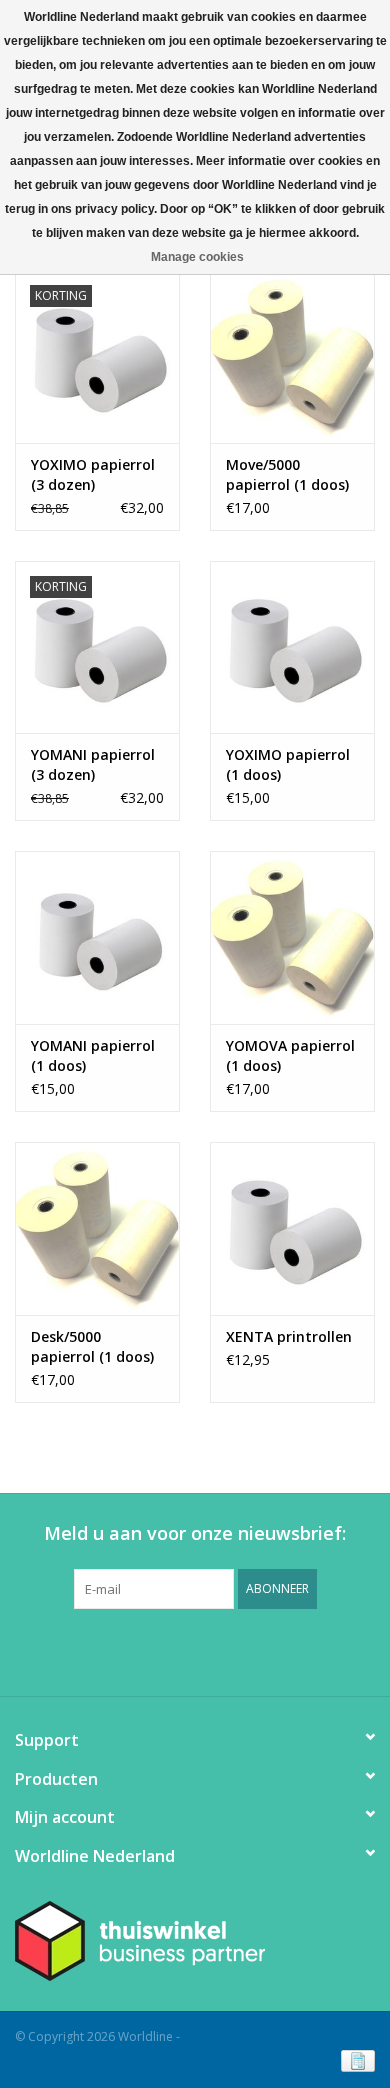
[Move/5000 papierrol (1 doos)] (292, 356)
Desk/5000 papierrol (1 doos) (92, 1346)
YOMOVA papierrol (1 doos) (290, 1055)
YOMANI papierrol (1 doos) (93, 1055)
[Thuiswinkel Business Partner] (195, 1941)
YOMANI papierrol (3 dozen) (93, 764)
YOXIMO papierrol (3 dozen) (93, 474)
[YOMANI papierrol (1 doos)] (97, 937)
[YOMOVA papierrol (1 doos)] (292, 937)
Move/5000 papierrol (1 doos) (287, 474)
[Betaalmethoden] (354, 2060)
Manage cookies (197, 257)
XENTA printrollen (289, 1336)
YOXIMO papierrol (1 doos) (288, 764)
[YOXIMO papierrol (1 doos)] (292, 647)
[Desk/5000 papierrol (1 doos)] (97, 1228)
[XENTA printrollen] (292, 1228)
